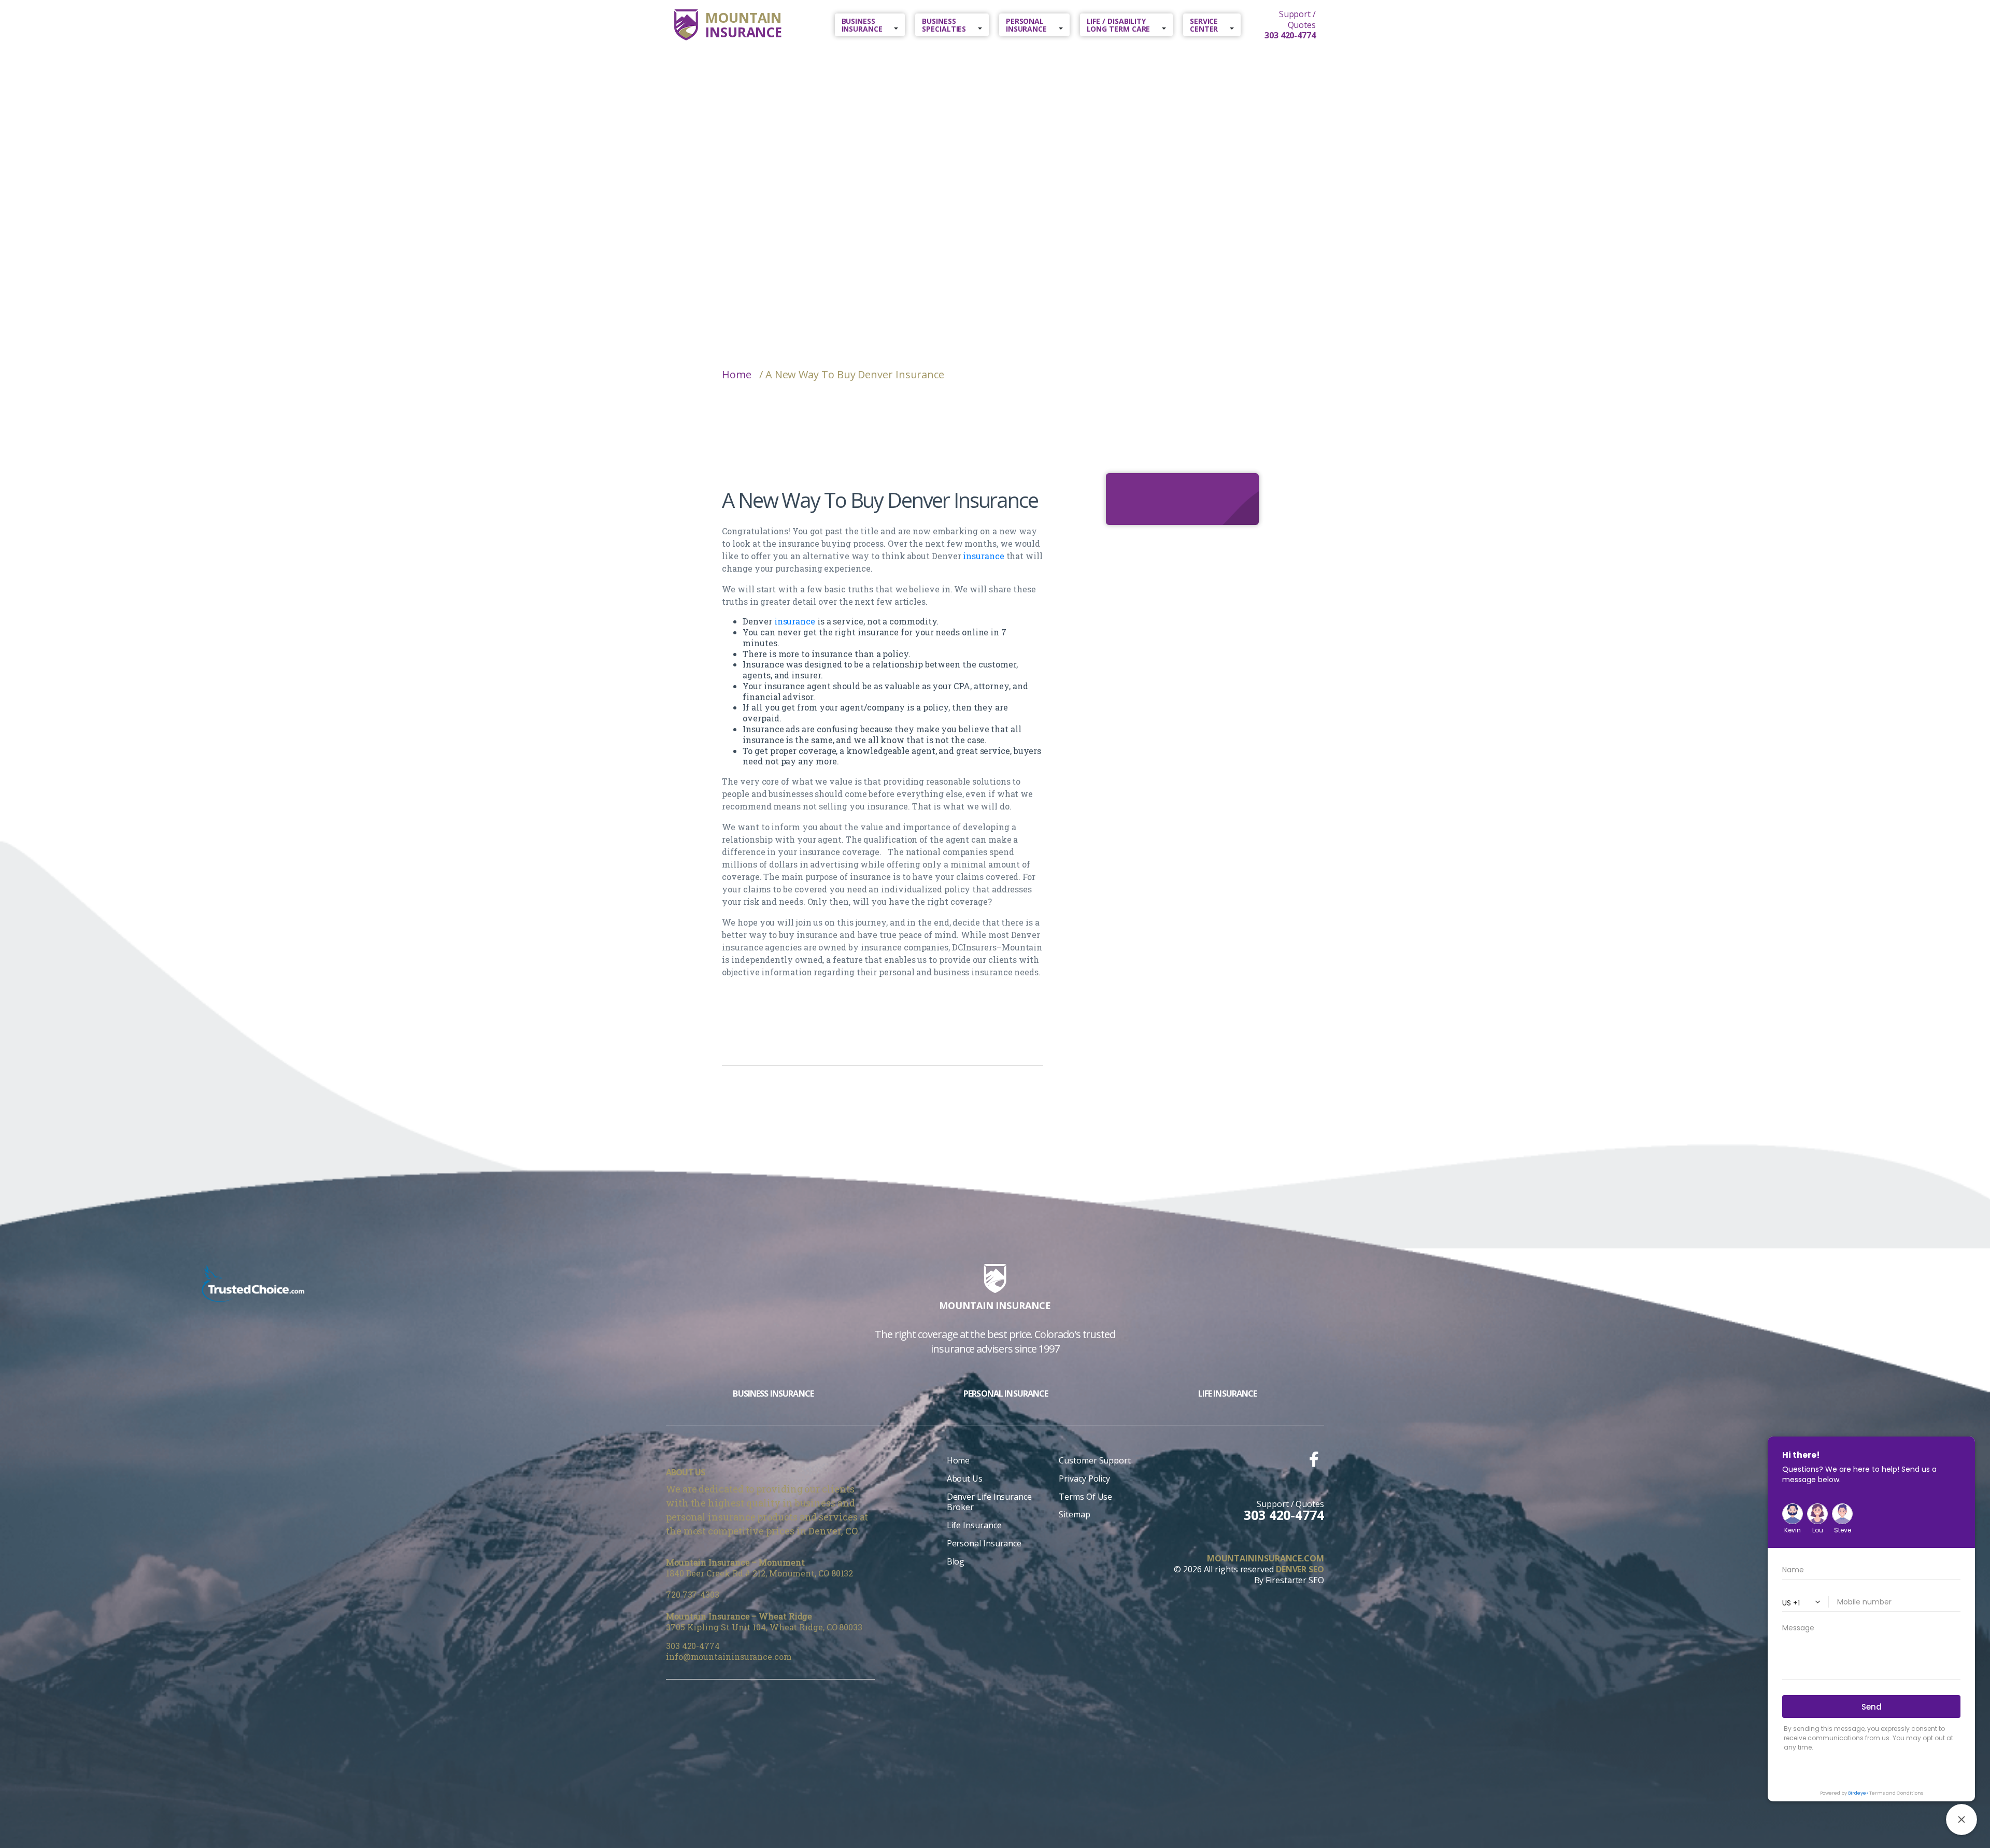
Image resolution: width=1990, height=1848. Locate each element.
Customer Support (1095, 1460)
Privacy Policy (1084, 1479)
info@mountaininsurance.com (729, 1657)
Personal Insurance (984, 1543)
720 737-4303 (693, 1594)
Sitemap (1074, 1514)
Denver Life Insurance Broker (989, 1502)
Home (737, 375)
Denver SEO (1300, 1569)
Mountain (744, 25)
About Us (965, 1479)
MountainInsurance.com (1266, 1559)
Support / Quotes (1290, 25)
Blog (956, 1561)
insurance (983, 556)
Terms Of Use (1085, 1497)
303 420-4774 (693, 1646)
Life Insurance (974, 1525)
